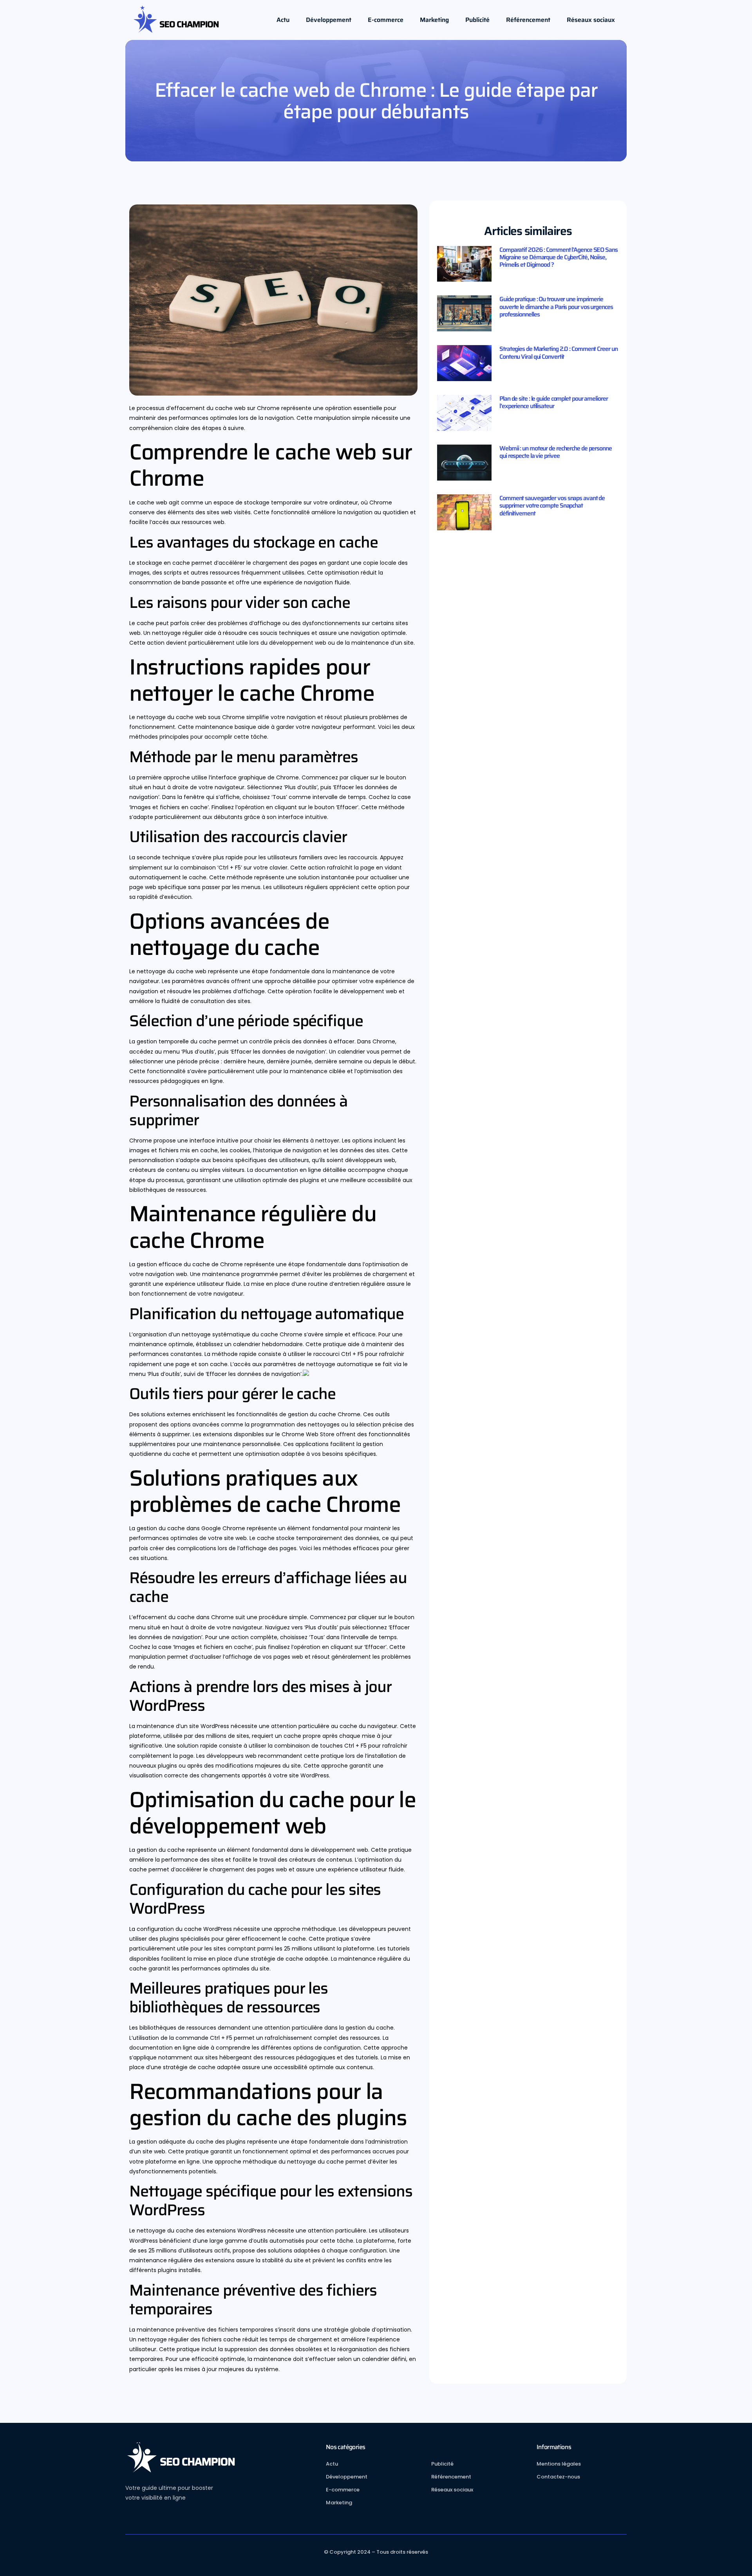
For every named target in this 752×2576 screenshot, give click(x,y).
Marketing (434, 20)
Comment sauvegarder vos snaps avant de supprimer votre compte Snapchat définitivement (552, 505)
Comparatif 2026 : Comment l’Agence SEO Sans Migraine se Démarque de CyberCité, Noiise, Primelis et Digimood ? (559, 257)
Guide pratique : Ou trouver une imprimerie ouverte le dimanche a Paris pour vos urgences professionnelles (556, 306)
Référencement (528, 20)
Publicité (477, 20)
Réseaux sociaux (591, 20)
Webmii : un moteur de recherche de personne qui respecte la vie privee (556, 452)
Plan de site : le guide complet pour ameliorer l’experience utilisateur (553, 402)
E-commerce (386, 20)
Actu (283, 20)
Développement (329, 20)
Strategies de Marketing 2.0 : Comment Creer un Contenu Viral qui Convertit (558, 353)
